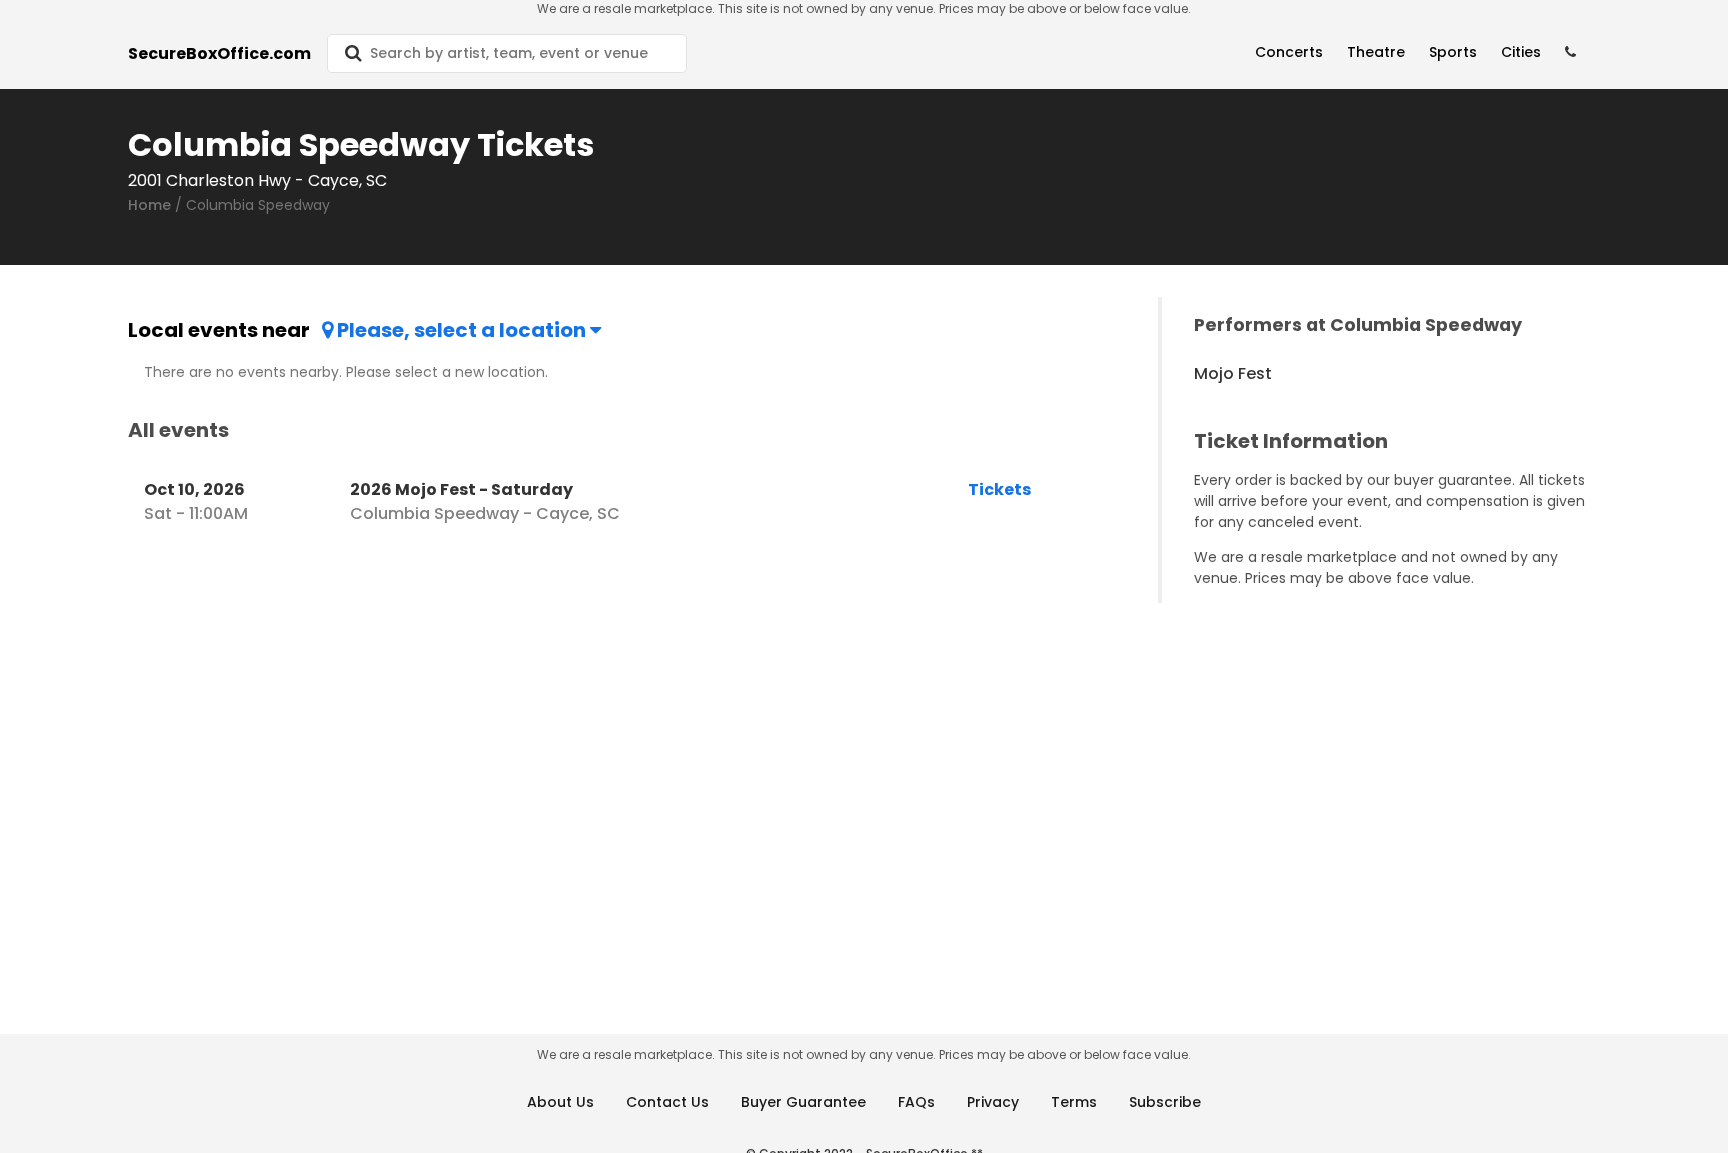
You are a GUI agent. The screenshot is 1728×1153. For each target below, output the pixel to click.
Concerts (1289, 52)
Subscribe (1165, 1102)
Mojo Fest (1233, 373)
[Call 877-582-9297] (1570, 52)
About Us (560, 1102)
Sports (1453, 52)
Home (149, 205)
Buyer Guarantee (803, 1102)
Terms (1074, 1102)
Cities (1521, 52)
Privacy (993, 1102)
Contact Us (667, 1102)
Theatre (1376, 52)
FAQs (916, 1102)
